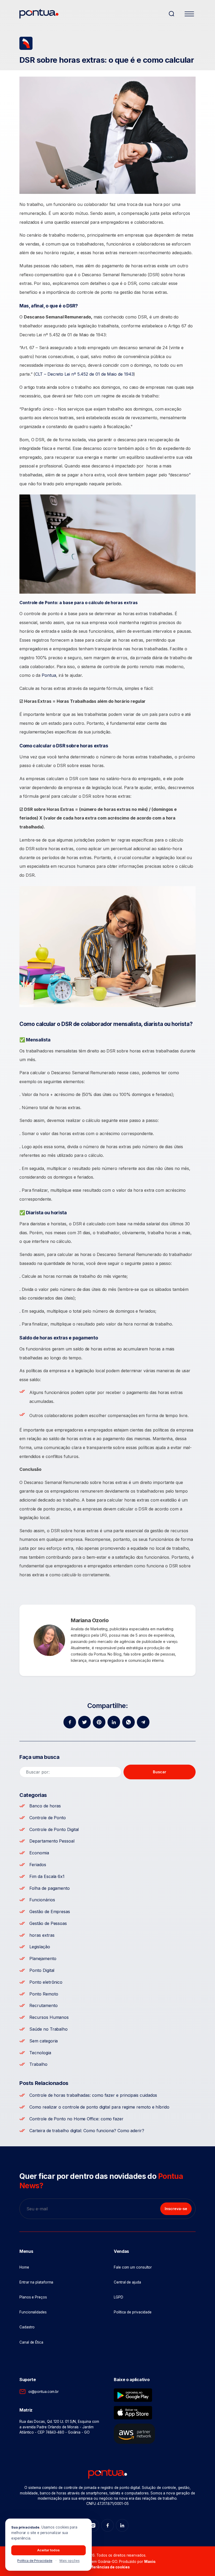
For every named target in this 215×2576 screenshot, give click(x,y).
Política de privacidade (133, 2312)
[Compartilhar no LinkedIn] (114, 1722)
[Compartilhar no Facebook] (70, 1722)
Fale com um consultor (133, 2267)
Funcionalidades (33, 2312)
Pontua (49, 675)
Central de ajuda (127, 2282)
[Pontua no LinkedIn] (122, 2525)
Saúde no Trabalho (49, 2029)
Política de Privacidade (35, 2561)
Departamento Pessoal (52, 1841)
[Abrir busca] (171, 14)
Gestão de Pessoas (48, 1923)
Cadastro (27, 2327)
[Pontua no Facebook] (107, 2525)
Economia (39, 1853)
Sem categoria (44, 2041)
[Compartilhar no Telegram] (143, 1722)
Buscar (160, 1772)
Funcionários (42, 1900)
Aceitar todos (49, 2550)
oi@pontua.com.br (44, 2392)
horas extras (42, 1935)
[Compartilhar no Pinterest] (99, 1722)
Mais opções (70, 2561)
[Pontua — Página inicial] (92, 14)
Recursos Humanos (49, 2017)
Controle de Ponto (48, 1818)
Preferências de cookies (107, 2567)
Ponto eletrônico (46, 1982)
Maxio (150, 2562)
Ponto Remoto (44, 1994)
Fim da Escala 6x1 (47, 1876)
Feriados (38, 1865)
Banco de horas (45, 1806)
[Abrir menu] (189, 15)
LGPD (119, 2297)
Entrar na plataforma (36, 2282)
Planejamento (43, 1958)
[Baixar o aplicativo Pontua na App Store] (133, 2413)
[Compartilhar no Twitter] (84, 1722)
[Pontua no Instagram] (93, 2525)
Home (24, 2267)
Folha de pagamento (50, 1888)
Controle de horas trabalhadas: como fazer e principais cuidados (93, 2095)
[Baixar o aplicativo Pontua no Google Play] (133, 2395)
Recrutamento (43, 2005)
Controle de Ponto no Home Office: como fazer (76, 2119)
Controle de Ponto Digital (54, 1829)
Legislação (40, 1947)
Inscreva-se (176, 2209)
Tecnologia (40, 2053)
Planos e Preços (33, 2297)
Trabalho (38, 2064)
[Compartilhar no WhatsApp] (128, 1722)
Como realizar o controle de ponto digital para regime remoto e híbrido (99, 2107)
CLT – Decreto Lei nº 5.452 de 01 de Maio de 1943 (84, 374)
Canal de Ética (31, 2342)
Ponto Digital (42, 1970)
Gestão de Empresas (50, 1912)
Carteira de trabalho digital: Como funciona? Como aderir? (87, 2131)
